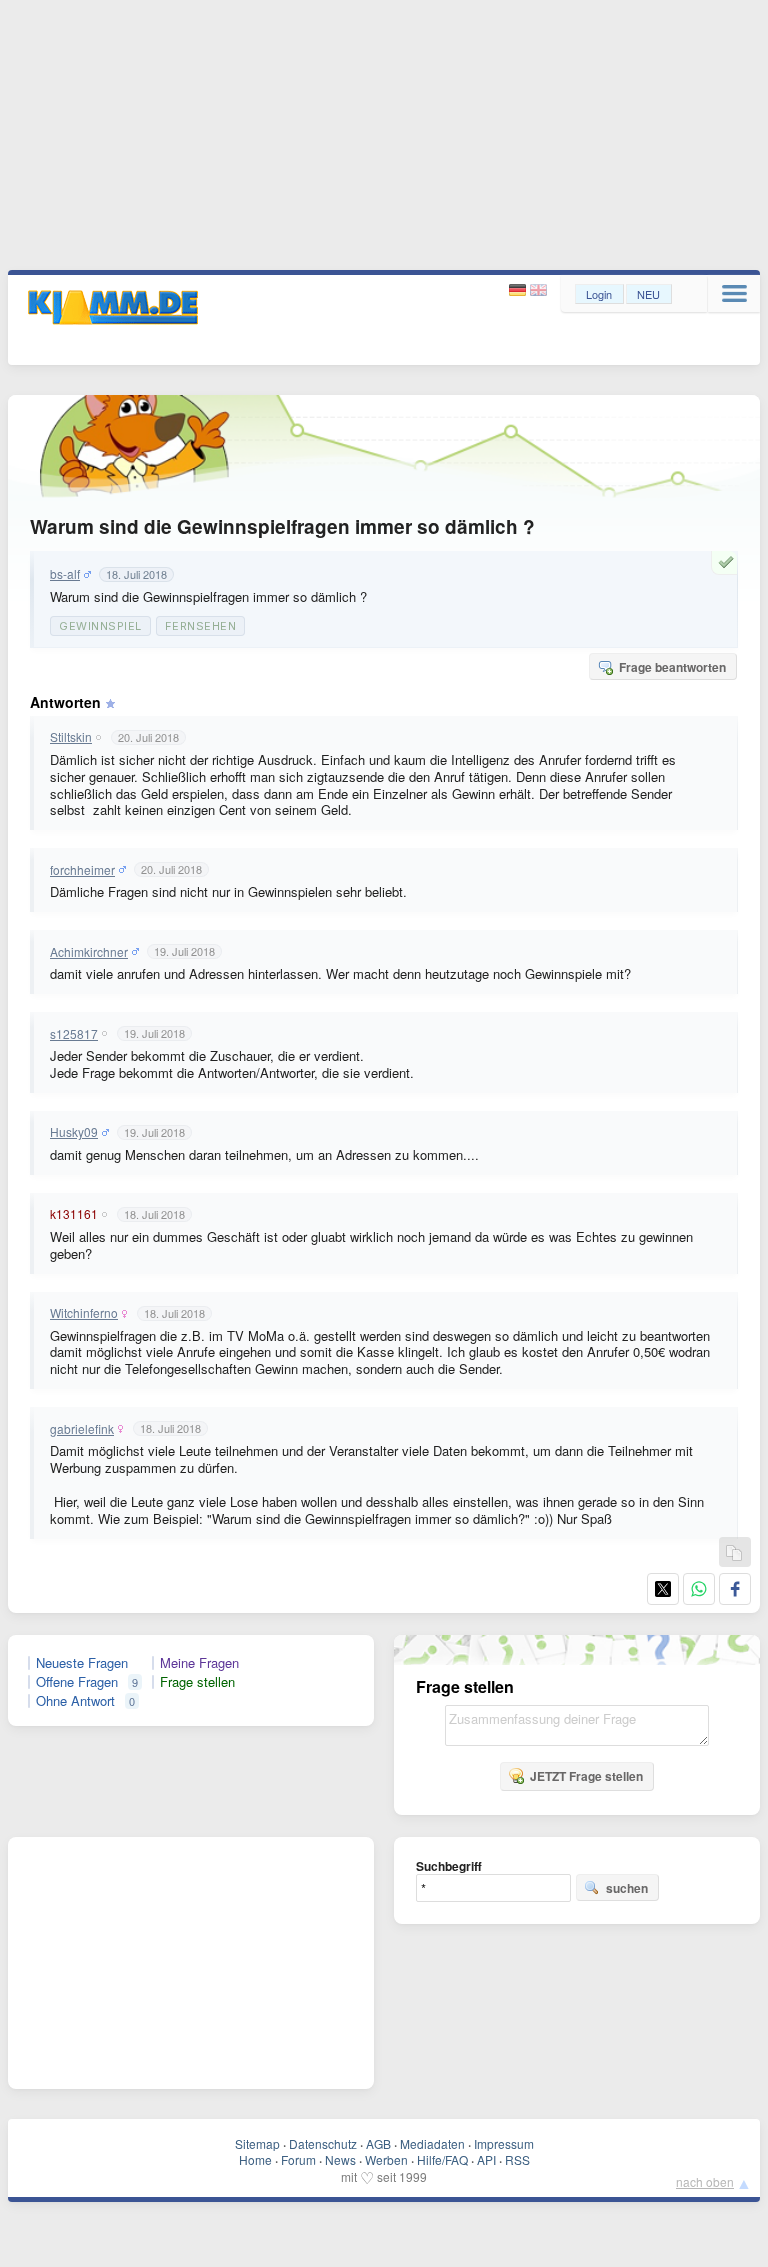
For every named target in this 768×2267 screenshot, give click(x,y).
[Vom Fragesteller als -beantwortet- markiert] (729, 562)
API (486, 2159)
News (340, 2159)
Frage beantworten (672, 667)
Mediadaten (432, 2143)
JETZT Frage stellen (586, 1776)
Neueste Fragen (82, 1663)
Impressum (504, 2143)
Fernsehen (201, 626)
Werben (386, 2159)
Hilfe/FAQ (442, 2159)
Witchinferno (84, 1313)
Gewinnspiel (100, 626)
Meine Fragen (199, 1663)
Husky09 (74, 1132)
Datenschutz (323, 2143)
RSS (517, 2159)
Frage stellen (197, 1682)
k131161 (74, 1214)
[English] (538, 290)
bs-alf (65, 574)
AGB (378, 2143)
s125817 (74, 1034)
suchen (627, 1888)
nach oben (705, 2181)
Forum (298, 2159)
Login (599, 294)
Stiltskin (71, 737)
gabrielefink (82, 1429)
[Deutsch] (519, 290)
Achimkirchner (89, 952)
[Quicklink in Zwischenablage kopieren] (734, 1553)
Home (255, 2159)
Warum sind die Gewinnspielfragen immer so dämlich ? (282, 526)
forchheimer (82, 870)
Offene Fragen (77, 1682)
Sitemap (257, 2143)
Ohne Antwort (75, 1701)
